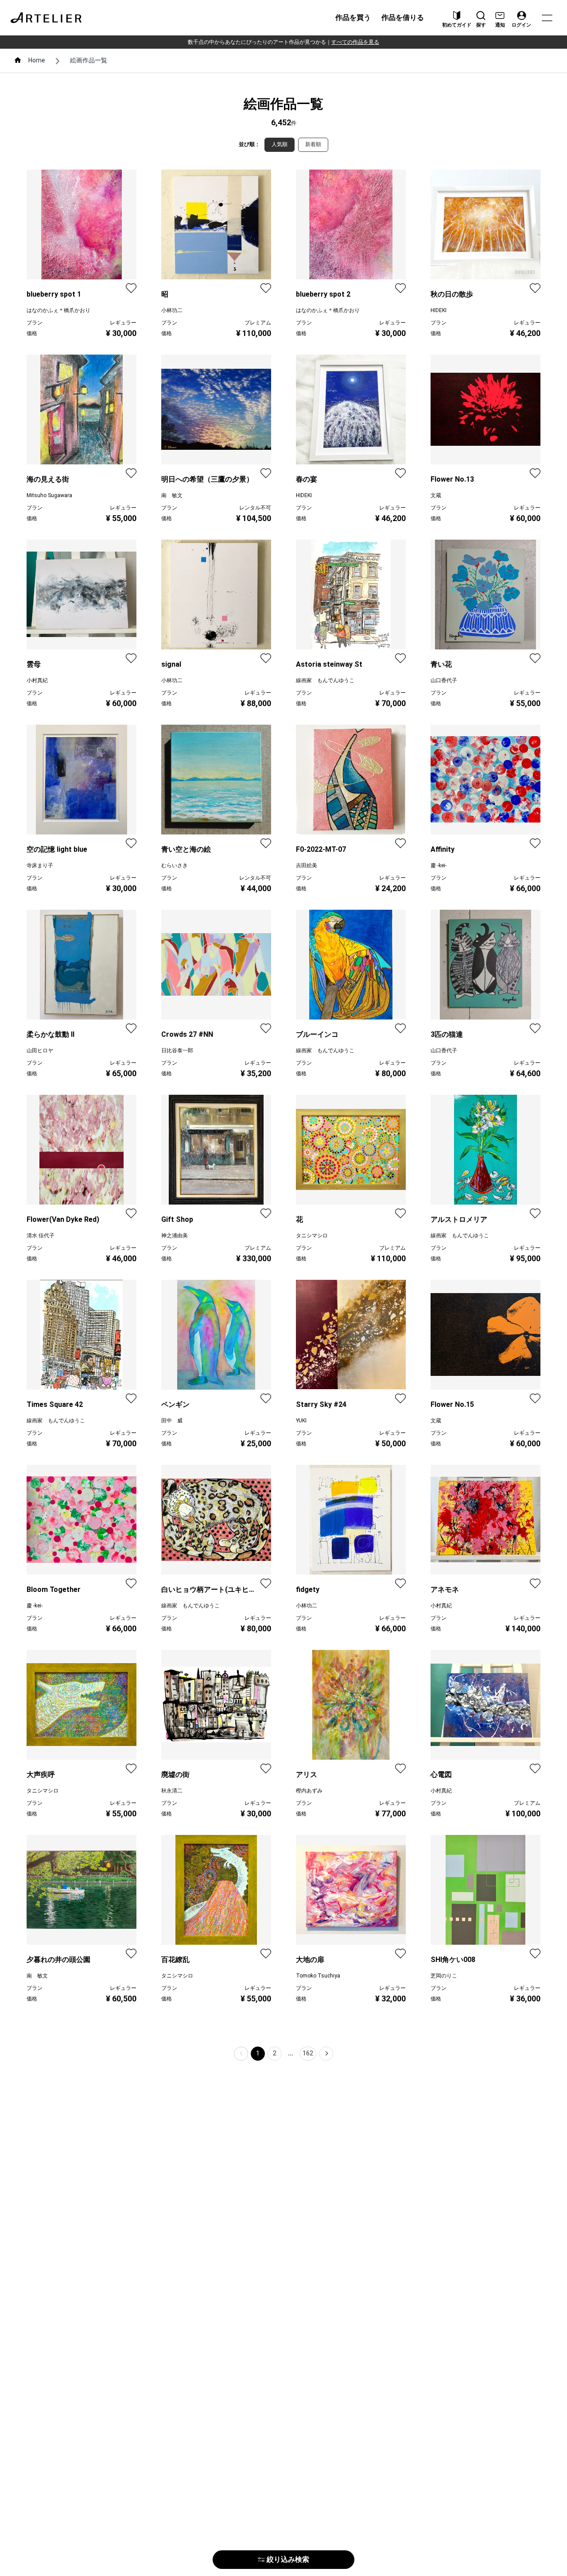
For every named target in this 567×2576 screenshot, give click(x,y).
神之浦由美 (175, 1236)
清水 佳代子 (41, 1236)
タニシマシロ (312, 1236)
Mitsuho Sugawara (49, 495)
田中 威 (172, 1421)
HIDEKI (439, 310)
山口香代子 (444, 680)
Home (37, 60)
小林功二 (172, 310)
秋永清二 (172, 1791)
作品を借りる (403, 17)
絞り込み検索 (288, 2559)
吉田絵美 (307, 865)
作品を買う (353, 17)
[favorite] (131, 288)
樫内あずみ (309, 1791)
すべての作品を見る (355, 42)
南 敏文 (172, 495)
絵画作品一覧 (89, 60)
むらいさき (175, 865)
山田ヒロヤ (40, 1050)
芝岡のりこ (444, 1976)
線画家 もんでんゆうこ (325, 680)
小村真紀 (37, 680)
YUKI (301, 1421)
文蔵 (436, 495)
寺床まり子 (40, 865)
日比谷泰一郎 (177, 1050)
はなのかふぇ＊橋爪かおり (58, 310)
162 (308, 2053)
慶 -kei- (439, 865)
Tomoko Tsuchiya (318, 1976)
